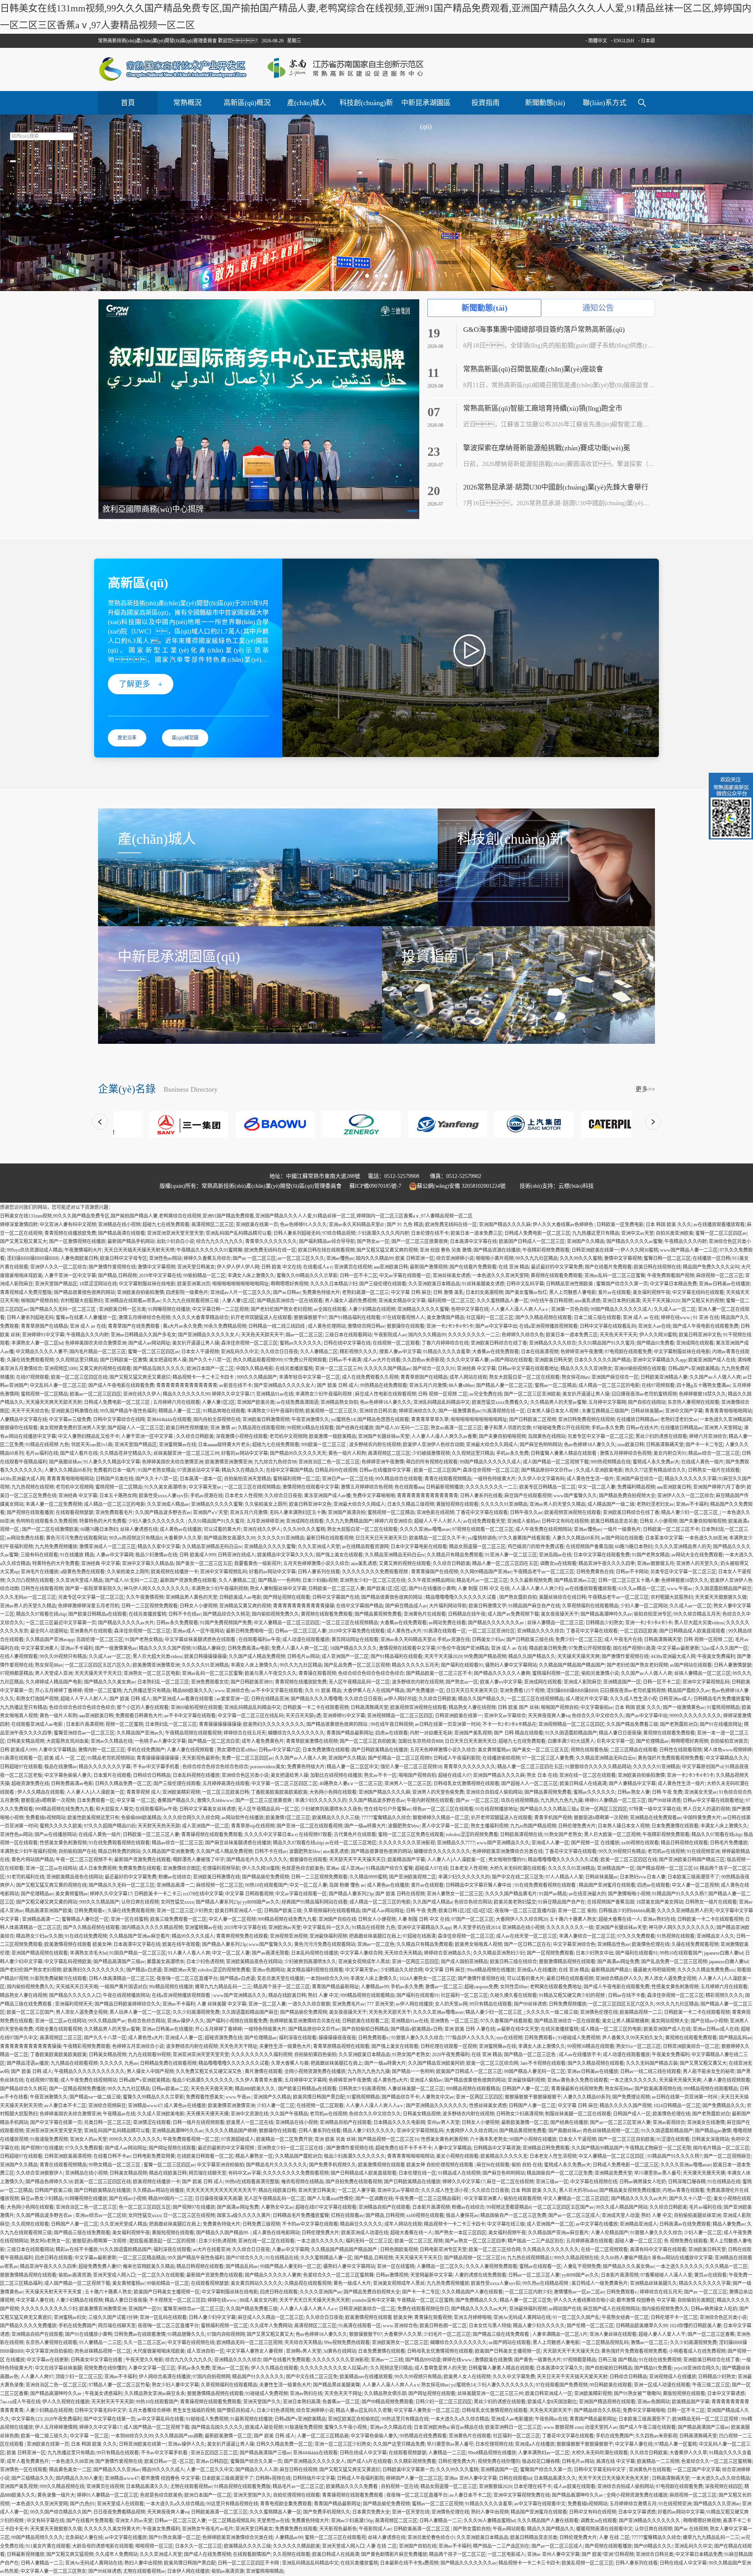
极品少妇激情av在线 (156, 1555)
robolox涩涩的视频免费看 (472, 1835)
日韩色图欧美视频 (399, 2250)
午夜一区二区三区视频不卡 (84, 1860)
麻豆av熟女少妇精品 (42, 2199)
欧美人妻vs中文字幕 (501, 1682)
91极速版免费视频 (49, 2139)
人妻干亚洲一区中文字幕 (70, 1276)
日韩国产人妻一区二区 (526, 2089)
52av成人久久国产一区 (725, 1648)
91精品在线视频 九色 (47, 1445)
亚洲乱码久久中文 (240, 1352)
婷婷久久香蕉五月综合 (207, 1258)
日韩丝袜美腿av (647, 1411)
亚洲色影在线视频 (435, 1513)
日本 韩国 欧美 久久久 (668, 1225)
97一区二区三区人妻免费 (548, 1758)
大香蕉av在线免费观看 (496, 1352)
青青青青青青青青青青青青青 (187, 1385)
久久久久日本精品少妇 (334, 1284)
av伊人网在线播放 (414, 2004)
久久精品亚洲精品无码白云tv (212, 1547)
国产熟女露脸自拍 (518, 1597)
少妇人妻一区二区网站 (644, 1606)
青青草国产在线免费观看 (134, 1326)
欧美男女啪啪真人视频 (478, 1944)
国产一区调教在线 (374, 2199)
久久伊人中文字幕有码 (541, 1479)
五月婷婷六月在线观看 (176, 1402)
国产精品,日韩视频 (117, 1276)
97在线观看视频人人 (404, 1318)
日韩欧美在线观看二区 (366, 2021)
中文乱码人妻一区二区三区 (58, 1385)
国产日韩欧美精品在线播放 (380, 1750)
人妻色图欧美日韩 (79, 1258)
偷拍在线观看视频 (522, 2199)
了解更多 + (141, 684)
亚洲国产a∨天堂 (210, 1513)
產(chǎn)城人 (307, 103)
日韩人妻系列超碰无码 (297, 1233)
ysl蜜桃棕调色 (482, 1538)
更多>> (645, 1089)
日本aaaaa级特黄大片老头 (224, 1445)
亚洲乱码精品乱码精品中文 (442, 1402)
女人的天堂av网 (451, 2004)
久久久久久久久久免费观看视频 (376, 1572)
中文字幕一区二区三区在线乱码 (251, 1716)
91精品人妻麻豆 (209, 1648)
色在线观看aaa (409, 1487)
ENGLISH (623, 41)
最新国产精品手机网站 (131, 1242)
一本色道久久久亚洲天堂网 (500, 1276)
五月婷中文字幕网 (607, 1402)
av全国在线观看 (330, 1309)
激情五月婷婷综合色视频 (144, 1318)
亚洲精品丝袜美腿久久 (653, 2283)
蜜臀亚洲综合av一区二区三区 (84, 1733)
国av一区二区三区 (304, 1335)
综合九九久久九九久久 (220, 1242)
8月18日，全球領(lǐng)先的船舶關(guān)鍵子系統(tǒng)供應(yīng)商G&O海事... (559, 345)
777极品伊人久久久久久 (470, 2038)
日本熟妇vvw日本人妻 (643, 1877)
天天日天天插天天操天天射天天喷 (139, 1250)
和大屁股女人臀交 (115, 1809)
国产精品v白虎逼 (144, 1970)
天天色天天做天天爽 (212, 2089)
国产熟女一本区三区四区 (460, 2233)
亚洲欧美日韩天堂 (553, 1360)
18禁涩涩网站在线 (98, 1284)
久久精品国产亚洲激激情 (168, 1851)
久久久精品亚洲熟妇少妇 (499, 1953)
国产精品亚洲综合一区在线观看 (290, 1301)
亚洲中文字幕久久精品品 (148, 1564)
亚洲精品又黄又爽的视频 (245, 1606)
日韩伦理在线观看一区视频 (449, 2046)
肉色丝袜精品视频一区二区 (611, 2131)
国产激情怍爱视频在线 (112, 1267)
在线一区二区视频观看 (604, 2250)
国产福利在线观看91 (462, 1665)
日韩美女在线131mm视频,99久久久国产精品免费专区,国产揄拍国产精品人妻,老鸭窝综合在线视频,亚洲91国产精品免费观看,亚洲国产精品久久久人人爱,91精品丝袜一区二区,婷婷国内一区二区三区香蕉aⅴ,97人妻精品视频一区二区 (236, 1216)
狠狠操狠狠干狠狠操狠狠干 (533, 2097)
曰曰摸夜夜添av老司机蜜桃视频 (644, 1394)
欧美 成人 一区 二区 (65, 1758)
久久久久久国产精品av (387, 1369)
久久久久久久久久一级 (570, 1928)
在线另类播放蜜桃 (294, 1369)
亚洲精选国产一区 (622, 1682)
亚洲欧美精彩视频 (181, 1792)
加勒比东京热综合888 (420, 1741)
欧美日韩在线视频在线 (657, 1267)
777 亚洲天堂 (380, 2004)
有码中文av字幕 (245, 2173)
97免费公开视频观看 (306, 1360)
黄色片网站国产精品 (33, 1860)
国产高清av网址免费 (618, 1962)
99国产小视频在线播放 (533, 2139)
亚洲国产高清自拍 (347, 1513)
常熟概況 (187, 103)
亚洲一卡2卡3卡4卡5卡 (450, 1326)
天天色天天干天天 (618, 1335)
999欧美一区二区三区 (324, 1445)
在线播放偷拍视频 (501, 1758)
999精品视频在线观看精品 (367, 1995)
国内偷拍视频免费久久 (275, 1614)
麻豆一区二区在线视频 (510, 2182)
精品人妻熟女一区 (254, 2156)
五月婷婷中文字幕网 (306, 2080)
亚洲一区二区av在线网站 (51, 1868)
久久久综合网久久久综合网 (191, 1818)
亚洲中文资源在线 (249, 2114)
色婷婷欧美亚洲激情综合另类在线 (507, 1851)
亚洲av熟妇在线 (659, 1919)
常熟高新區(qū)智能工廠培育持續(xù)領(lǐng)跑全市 (543, 408)
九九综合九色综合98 (275, 1462)
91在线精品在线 (724, 2182)
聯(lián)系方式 (605, 103)
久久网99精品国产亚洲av (486, 1572)
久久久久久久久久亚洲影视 (407, 1843)
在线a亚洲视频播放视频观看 (548, 1326)
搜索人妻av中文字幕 (400, 1352)
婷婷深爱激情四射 (19, 1225)
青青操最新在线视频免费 (577, 2089)
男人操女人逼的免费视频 (351, 1301)
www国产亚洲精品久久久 (503, 1843)
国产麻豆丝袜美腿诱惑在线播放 (238, 1843)
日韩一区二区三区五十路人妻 (629, 1580)
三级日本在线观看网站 (348, 1335)
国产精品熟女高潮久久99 (229, 1538)
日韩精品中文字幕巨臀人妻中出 (479, 1885)
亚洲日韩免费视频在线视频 (586, 1420)
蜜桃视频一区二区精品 (44, 1394)
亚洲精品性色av (614, 1944)
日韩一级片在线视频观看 (198, 2123)
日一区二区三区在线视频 (189, 2216)
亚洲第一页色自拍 (570, 1309)
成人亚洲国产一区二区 (345, 1657)
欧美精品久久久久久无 (504, 2156)
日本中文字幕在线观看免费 (602, 1555)
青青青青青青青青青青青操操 (304, 1606)
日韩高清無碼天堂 (665, 1445)
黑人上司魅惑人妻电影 (573, 1293)
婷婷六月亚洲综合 (708, 1436)
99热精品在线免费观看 (384, 1385)
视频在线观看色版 (589, 1750)
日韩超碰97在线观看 (21, 1767)
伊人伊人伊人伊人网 (238, 1267)
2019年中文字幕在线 (160, 1276)
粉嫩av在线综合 (175, 1877)
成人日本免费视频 (98, 1868)
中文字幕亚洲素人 (40, 1648)
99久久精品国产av (107, 2021)
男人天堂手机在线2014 (477, 1928)
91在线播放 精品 (77, 1555)
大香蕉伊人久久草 (183, 1538)
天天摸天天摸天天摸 (207, 2114)
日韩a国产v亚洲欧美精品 (694, 1369)
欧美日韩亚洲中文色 (700, 1335)
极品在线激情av (61, 1767)
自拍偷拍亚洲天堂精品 (247, 1479)
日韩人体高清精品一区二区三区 (122, 1979)
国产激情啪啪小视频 (629, 1894)
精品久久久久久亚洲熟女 (586, 1369)
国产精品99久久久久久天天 (298, 1453)
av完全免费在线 (486, 1394)
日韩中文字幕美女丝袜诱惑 (207, 1809)
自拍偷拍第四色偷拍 (315, 2055)
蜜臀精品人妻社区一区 (85, 1919)
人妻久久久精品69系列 (68, 1470)
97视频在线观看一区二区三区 (483, 1529)
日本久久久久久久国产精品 (602, 1360)
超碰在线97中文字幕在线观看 (326, 2207)
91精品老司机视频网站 (111, 1758)
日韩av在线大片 (642, 1428)
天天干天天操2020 (661, 1301)
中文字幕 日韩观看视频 (249, 1894)
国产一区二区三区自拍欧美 (368, 1741)
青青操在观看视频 (317, 1673)
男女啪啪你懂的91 (507, 1860)
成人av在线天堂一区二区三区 (527, 1936)
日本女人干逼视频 (200, 1352)
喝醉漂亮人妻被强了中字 (198, 1860)
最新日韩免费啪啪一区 (249, 1631)
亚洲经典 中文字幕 (476, 1369)
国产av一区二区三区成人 (574, 2216)
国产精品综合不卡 (400, 2097)
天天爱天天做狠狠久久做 (721, 1597)
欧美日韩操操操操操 (206, 1657)
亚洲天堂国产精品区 (56, 1284)
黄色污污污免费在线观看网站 (76, 1538)
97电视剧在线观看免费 (628, 1352)
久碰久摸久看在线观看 (513, 1995)
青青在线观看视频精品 (448, 1479)
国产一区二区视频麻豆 (727, 2156)
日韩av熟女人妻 (634, 1792)
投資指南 (486, 103)
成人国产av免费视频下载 (513, 1614)
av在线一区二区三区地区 (351, 1843)
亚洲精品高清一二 (175, 1885)
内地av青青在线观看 (683, 2190)
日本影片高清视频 (85, 1724)
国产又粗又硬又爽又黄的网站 (47, 1902)
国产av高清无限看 (270, 1953)
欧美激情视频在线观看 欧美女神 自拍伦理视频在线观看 (416, 2165)
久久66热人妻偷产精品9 (625, 2258)
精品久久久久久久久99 (186, 1394)
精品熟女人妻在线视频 (472, 1708)
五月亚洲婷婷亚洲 (265, 1521)
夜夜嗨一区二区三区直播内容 (525, 1911)
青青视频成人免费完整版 (26, 1293)
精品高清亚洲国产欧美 (49, 1911)
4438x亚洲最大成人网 (22, 1479)
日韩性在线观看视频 (42, 1589)
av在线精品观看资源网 (365, 1547)
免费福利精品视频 (636, 1487)
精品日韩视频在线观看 (684, 1843)
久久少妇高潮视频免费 (196, 2012)
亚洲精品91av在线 (275, 1394)
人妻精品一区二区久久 (440, 2267)
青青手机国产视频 (553, 1818)
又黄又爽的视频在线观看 (105, 1369)
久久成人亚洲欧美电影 (599, 1470)
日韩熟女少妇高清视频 (362, 2089)
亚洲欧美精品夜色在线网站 (75, 1877)
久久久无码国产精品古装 (652, 2063)
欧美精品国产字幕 (406, 1860)
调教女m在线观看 (558, 1564)
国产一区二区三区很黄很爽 (420, 1242)
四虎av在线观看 (392, 1733)
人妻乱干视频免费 (582, 2267)
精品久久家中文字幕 (159, 1547)
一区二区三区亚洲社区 (491, 1631)
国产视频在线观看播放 (30, 1513)
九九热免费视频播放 (56, 1547)
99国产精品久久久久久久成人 (621, 1309)
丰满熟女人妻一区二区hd (37, 1343)
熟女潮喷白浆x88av (237, 1750)
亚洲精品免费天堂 (613, 2173)
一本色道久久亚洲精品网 (726, 1420)
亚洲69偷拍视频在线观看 (640, 1369)
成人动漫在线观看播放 (306, 1640)
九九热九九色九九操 (562, 1800)
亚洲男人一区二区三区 (408, 1784)
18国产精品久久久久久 (353, 1648)
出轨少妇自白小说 (175, 1242)
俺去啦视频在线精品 (302, 2182)
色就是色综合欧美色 (303, 1868)
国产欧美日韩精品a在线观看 (97, 1614)
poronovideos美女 (268, 1767)
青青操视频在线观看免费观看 (212, 1835)
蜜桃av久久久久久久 (301, 1343)
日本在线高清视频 (540, 1352)
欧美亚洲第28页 (194, 1284)
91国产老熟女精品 (156, 1470)
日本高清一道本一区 (201, 1479)
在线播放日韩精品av (638, 1420)
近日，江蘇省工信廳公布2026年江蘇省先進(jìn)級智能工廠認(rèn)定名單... (559, 424)
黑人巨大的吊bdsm (578, 2190)
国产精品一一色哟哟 (279, 1580)
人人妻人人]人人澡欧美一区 (95, 1792)
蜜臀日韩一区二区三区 (667, 1258)
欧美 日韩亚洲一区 (415, 1258)
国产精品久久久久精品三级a (549, 1809)
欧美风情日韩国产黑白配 (319, 2097)
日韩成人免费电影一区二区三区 (537, 1233)
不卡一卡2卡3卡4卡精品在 (509, 1724)
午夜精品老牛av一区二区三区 (544, 1572)
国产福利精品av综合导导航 (327, 1242)
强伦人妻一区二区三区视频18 (411, 1767)
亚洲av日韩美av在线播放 (724, 1284)
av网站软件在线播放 (243, 1818)
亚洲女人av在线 (654, 1326)
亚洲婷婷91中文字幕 (43, 1335)
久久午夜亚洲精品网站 (431, 1580)
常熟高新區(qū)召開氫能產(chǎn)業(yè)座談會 (533, 369)
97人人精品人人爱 (564, 1877)
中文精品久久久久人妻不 (42, 1352)
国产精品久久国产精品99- (223, 2233)
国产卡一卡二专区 (704, 1445)
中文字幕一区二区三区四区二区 (284, 1784)
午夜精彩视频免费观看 (546, 1250)
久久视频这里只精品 (77, 1360)
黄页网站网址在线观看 (355, 1640)
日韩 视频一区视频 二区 (443, 1394)
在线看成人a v (318, 1267)
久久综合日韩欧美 (195, 1436)
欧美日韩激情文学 (487, 1606)
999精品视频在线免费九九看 (64, 1809)
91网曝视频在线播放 (169, 1309)
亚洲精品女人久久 (715, 1936)
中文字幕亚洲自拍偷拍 (220, 2165)
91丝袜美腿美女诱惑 (483, 1284)
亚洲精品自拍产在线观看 (346, 2123)
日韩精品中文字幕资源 (497, 2148)
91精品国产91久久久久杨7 (679, 1894)
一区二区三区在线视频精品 (252, 1487)
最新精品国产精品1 (611, 1970)
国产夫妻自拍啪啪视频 (502, 1436)
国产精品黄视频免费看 (378, 1614)
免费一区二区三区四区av (247, 1758)
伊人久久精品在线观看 (41, 1792)
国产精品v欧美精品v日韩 (417, 2029)
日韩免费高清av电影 (248, 1648)
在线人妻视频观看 (19, 1657)
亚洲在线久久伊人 (142, 1394)
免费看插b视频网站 (45, 1818)
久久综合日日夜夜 (279, 1352)
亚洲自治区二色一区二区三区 (329, 1462)
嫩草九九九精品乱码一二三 (223, 1987)
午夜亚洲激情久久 (310, 1420)
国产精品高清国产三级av (119, 1962)
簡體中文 (596, 41)
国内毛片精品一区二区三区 (98, 1352)
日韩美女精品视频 (25, 1741)
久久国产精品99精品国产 (597, 2148)
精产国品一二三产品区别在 (536, 2241)
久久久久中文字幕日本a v (271, 1835)
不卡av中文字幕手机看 (156, 1767)
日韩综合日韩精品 (152, 1775)
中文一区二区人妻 (597, 1487)
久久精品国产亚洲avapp (50, 1640)
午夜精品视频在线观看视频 (193, 1733)
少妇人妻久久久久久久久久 (157, 1521)
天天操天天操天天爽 (578, 1657)
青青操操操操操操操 (220, 1724)
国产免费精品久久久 (724, 2106)
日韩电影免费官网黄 (154, 2156)
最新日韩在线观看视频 (330, 1538)
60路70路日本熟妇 (99, 1529)
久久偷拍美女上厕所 (266, 1504)
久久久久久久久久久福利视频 (262, 2055)
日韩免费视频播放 (567, 2004)
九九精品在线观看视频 (74, 2063)
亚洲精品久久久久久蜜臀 (423, 1309)
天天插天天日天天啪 (77, 1987)
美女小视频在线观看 (457, 2156)
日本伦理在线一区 (417, 2173)
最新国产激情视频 (429, 1267)
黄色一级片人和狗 (347, 1453)
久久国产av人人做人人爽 (715, 1377)
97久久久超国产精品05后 (110, 1826)
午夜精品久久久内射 (686, 1242)
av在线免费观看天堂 (484, 1521)
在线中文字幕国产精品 (289, 1470)
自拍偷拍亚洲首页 (729, 1741)
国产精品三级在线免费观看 (82, 2233)
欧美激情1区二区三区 (288, 1818)
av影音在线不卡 (236, 1385)
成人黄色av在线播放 (181, 1529)
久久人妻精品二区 (319, 1352)
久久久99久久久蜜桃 (581, 1258)
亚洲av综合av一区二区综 (101, 2216)
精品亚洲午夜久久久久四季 (607, 1564)
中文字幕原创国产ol (703, 1767)
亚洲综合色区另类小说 (245, 1775)
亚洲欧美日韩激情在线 (75, 1411)
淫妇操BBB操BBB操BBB (33, 1258)
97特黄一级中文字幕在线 (655, 1809)
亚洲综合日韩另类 (378, 1411)
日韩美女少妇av (488, 1640)
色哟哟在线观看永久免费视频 (47, 1521)
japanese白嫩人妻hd (724, 1953)
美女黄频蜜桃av (494, 1750)
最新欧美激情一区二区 (525, 2123)
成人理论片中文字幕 (587, 1699)
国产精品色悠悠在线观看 (383, 1420)
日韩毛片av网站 (303, 1657)
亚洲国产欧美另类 (256, 1402)
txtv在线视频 (509, 2038)
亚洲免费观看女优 (210, 1682)
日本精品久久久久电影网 (399, 2123)
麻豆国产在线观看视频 (528, 1496)
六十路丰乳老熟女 (489, 2139)
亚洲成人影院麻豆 (582, 1682)
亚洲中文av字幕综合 (505, 1716)
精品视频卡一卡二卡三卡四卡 (204, 1377)
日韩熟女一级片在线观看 (714, 1470)
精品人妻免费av (729, 2224)
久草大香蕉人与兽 (290, 2063)
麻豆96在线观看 (493, 2165)
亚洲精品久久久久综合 (553, 1343)
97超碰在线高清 (419, 1936)
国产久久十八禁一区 (210, 1360)
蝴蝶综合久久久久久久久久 (296, 1733)
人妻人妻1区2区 (238, 1301)
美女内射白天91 (670, 1453)
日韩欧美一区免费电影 (620, 1225)
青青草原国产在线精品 (44, 1326)
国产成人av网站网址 (149, 1343)
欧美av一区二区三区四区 (95, 1394)
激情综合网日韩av (366, 1326)
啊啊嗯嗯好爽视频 (289, 1284)
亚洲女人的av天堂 (88, 2139)
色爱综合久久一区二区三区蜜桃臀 (338, 2275)
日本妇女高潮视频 (484, 1293)
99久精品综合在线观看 (399, 1479)
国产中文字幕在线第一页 (56, 2123)
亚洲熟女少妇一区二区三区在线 (373, 1580)
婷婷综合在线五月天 (245, 1733)
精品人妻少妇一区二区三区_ (691, 1513)
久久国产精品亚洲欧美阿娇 (436, 2063)
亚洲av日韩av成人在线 (716, 2029)
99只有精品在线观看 (491, 2004)
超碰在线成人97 (455, 1775)
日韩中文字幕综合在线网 (119, 1420)
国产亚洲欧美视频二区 (413, 1877)
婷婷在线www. (676, 1318)
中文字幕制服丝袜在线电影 (147, 1284)
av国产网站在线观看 (512, 1360)
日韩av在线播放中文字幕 (386, 1470)
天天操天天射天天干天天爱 (54, 2292)
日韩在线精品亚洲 (270, 1699)
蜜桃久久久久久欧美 (61, 1826)
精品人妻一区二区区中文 (353, 1767)
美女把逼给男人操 (168, 1360)
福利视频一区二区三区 (451, 1301)
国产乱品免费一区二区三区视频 (357, 1665)
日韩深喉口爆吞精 (687, 2182)
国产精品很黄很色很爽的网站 (84, 1293)
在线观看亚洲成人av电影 (38, 1724)
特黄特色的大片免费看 (103, 1521)
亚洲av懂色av (340, 1258)
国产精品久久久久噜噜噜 (316, 1699)
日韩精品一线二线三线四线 (277, 1326)
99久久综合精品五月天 (697, 1614)
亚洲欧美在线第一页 (257, 1225)
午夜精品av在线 (119, 2114)
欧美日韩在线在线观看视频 (326, 1250)
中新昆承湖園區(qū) (426, 115)
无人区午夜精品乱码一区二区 (359, 1682)
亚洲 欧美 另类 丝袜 (335, 2139)
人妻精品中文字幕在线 (24, 1420)
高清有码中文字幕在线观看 (658, 2250)
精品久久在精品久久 (243, 1470)
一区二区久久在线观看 (161, 2275)
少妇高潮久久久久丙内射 (383, 1233)
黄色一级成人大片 (352, 2283)
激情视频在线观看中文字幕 (311, 1487)
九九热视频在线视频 (33, 1487)
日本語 (647, 41)
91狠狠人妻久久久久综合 (417, 2038)
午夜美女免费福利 (716, 1657)
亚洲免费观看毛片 (114, 1513)
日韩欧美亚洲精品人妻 (664, 1377)
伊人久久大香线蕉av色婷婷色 (564, 1225)
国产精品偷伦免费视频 (266, 1877)
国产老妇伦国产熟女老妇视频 (281, 1309)
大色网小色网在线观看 (333, 1792)
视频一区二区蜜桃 (103, 1691)
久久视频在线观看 (30, 2224)
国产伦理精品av (652, 1741)
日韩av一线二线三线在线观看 (650, 2072)
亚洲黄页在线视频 (353, 1267)
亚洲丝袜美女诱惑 (451, 1276)
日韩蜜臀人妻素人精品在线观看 (564, 1453)
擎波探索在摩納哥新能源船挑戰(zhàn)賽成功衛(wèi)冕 (547, 448)
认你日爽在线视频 (140, 1902)
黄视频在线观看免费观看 (557, 1276)
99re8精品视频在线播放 (491, 1970)
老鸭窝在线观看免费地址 (556, 1987)
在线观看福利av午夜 (259, 1640)
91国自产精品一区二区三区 (138, 1953)
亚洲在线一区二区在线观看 (587, 1775)
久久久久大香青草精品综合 (200, 1318)
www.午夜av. (680, 1589)
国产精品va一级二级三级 (95, 2097)
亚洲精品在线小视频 (119, 1225)
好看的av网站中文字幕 (245, 1453)
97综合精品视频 (339, 1233)
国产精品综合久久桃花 (226, 1614)
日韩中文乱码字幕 (525, 1284)
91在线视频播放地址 (497, 1809)
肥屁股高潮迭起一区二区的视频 (163, 2241)
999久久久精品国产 (257, 1377)
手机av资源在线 (206, 1496)
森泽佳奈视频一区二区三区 (249, 1343)
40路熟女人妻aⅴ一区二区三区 (351, 1784)
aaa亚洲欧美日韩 (391, 1267)
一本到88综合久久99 (327, 1979)
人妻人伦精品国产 (609, 2233)
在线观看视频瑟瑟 (75, 1513)
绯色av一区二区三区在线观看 (443, 1809)
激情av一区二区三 (444, 1987)
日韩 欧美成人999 (197, 1555)
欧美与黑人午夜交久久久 (271, 1673)
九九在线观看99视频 (149, 2055)
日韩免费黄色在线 (595, 1572)
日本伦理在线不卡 (430, 1233)
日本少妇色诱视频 (205, 1962)
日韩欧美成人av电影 (240, 1597)
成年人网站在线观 (468, 1377)
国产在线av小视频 (709, 2021)
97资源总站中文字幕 (198, 1470)
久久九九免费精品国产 (349, 1521)
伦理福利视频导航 (221, 1868)
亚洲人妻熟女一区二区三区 (455, 1894)
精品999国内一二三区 (171, 2199)
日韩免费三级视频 (261, 2224)
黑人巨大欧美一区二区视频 (612, 1835)
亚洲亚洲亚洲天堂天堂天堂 (175, 1233)
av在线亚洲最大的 (587, 1894)
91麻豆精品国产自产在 (562, 1902)
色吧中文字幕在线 (470, 1309)
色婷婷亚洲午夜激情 (582, 1352)
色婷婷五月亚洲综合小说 (138, 2046)
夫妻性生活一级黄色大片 (285, 2046)
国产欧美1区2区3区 (387, 1589)
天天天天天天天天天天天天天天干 (221, 2190)
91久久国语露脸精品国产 (571, 1733)
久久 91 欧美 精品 (323, 1691)
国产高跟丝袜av (65, 1462)
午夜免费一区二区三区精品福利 (428, 2199)
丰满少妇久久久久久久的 (321, 1800)
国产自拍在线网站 (647, 1402)
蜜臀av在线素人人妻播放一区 (86, 1318)
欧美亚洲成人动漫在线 (365, 2233)
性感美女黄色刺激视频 (63, 1843)
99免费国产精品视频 (485, 1657)
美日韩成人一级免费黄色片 (600, 2283)
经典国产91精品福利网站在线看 (315, 1902)
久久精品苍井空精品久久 (125, 1453)
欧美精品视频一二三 (641, 2012)
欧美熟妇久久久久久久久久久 (274, 1724)
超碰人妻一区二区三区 (638, 2241)
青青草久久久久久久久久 (271, 1242)
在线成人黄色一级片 (702, 1462)
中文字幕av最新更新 (678, 1648)
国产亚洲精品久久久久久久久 (437, 2106)
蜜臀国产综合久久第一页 (622, 1284)
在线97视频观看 (33, 1377)
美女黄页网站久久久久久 (256, 2283)
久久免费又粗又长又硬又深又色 (209, 2072)
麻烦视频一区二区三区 (720, 1276)
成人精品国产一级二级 (611, 1504)
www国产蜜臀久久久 (575, 1496)
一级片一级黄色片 (622, 1529)
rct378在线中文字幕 (203, 1894)
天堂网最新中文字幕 (431, 2275)
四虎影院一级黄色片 (187, 1293)
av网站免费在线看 (25, 1538)
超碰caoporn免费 (481, 1987)
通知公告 (598, 308)
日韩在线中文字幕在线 (347, 1343)
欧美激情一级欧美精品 (333, 1436)
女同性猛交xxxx (177, 1902)
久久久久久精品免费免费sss (706, 1970)
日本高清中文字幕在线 (473, 1242)
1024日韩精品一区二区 (677, 2106)
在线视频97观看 (315, 1835)
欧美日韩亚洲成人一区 (238, 1911)
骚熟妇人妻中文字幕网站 (511, 1665)
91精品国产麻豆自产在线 (534, 1606)
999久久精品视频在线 (576, 2258)
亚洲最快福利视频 (328, 1936)
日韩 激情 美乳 (448, 1293)
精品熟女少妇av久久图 (39, 1936)
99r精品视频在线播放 (171, 1987)
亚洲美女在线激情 (706, 2123)
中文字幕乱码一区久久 (326, 1928)
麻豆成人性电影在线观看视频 (386, 1394)
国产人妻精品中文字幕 (632, 1784)
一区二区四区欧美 (638, 1631)
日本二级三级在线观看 (597, 1318)
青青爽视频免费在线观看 (242, 1936)
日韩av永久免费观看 (177, 1623)
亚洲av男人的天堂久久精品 (557, 1504)
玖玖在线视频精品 (520, 1800)
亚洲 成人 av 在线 (641, 1318)
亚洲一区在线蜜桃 (129, 1919)
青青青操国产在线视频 (435, 1572)
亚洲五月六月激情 (428, 1385)
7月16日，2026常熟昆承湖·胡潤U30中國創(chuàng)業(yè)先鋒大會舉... (559, 503)
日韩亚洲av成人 (675, 1699)
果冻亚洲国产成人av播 (327, 1496)
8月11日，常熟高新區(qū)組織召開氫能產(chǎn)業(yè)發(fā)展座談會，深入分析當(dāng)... (559, 385)
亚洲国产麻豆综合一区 (615, 1377)
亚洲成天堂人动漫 (620, 2216)
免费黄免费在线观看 (140, 1868)
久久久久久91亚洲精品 (504, 1504)
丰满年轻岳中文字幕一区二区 (309, 1377)
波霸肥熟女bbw (404, 1826)
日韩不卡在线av (185, 1614)
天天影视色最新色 (201, 1758)
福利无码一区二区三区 (369, 2241)
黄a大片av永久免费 (182, 1326)
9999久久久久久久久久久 (695, 1716)
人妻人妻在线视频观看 (191, 1750)
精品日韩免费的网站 (119, 1851)
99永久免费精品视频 (225, 1326)
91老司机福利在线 (25, 1877)
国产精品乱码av (735, 2038)
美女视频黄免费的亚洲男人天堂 (73, 1428)
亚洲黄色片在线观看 (425, 1614)
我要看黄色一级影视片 (258, 1564)
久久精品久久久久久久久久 (551, 2250)
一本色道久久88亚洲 (706, 1538)
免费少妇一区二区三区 (579, 1640)
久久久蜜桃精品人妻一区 (502, 1301)
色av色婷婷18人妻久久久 (386, 1402)
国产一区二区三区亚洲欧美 (532, 1394)
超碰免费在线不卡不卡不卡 (404, 2148)
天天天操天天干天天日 (98, 1673)
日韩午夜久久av (526, 1513)
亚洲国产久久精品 (586, 1242)
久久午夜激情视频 (145, 1597)
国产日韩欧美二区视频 (533, 1420)
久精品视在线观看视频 (261, 1428)
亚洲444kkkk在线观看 (169, 1420)
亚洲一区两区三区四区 (604, 1809)
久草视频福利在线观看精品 (590, 1606)
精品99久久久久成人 (193, 1936)
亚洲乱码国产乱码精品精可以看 (238, 1233)
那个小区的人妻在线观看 (143, 1708)
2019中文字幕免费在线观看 (356, 1631)
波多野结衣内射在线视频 (375, 1445)
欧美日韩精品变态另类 (614, 1521)
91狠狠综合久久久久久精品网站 (598, 1767)
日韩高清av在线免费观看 (685, 2224)
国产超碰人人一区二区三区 (136, 1428)
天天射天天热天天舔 (159, 1826)
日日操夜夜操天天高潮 (218, 2199)
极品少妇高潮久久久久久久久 (203, 2080)
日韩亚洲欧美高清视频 (68, 2156)
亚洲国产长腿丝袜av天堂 (384, 1436)
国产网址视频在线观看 (287, 1597)
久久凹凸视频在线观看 (30, 1580)
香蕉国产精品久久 (176, 1800)
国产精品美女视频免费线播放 (630, 2190)
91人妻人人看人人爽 (189, 1953)
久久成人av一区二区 (675, 1309)
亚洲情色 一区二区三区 (454, 2021)
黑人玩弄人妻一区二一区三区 (140, 2012)
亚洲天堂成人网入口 (114, 2275)
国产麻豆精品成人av (406, 1606)
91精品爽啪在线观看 (224, 1411)
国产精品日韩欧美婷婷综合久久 (127, 2004)
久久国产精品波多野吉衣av (163, 1513)
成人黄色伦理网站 (327, 1326)
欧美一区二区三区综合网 (492, 2063)
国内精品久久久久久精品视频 (152, 1928)
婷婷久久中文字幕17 (233, 1394)
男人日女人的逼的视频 (706, 1809)
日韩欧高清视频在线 (521, 1835)
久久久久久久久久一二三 (474, 1335)
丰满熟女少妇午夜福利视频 (324, 1394)
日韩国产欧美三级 (283, 1911)
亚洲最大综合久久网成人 (492, 1445)
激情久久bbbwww (215, 1800)
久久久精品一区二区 (726, 2267)
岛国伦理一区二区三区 (100, 1640)
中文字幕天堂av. (205, 1487)
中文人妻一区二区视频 (695, 1885)
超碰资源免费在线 (30, 1784)
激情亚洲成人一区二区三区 (107, 1547)
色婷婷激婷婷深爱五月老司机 (89, 1606)
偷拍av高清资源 (75, 2275)
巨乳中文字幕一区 (615, 1741)
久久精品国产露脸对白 (298, 2156)
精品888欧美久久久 (193, 1691)
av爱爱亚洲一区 (233, 1699)
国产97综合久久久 (245, 2258)
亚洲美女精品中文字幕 (402, 1301)
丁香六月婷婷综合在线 (445, 1343)
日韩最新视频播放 (445, 1487)
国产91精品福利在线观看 (355, 1318)
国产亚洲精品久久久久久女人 (209, 1335)
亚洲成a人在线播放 (537, 1970)
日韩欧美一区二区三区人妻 (336, 1589)
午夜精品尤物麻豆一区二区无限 (658, 2148)
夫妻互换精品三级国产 (605, 1411)
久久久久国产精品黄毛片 (511, 1894)
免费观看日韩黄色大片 (139, 1716)
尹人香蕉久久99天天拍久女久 (633, 2038)
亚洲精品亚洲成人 (638, 2224)
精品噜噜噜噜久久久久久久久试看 (461, 1597)
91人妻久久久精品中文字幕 (112, 1462)
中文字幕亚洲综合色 (574, 1944)
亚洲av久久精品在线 (112, 1741)
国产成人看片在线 (79, 1453)
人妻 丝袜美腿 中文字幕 (222, 2004)
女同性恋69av (514, 1987)
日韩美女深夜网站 (710, 2139)
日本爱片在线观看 (112, 1775)
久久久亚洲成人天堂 (319, 1547)
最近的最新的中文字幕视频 (226, 2148)
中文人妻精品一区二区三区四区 (287, 1623)
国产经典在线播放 (355, 1428)
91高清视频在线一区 (504, 1411)
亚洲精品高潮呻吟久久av (177, 2131)
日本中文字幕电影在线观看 (419, 1547)
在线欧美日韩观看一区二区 (205, 2156)
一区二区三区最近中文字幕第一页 (61, 1623)
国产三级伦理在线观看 (383, 1284)
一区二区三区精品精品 (142, 2258)
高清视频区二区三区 (213, 1225)
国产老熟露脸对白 (679, 1724)
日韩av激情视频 (392, 2275)
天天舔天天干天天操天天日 (357, 1860)
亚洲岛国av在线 (555, 1555)
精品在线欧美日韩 (287, 1995)
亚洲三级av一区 (552, 2182)
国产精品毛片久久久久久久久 (257, 1860)
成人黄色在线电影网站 (276, 2233)
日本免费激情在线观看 (326, 1750)
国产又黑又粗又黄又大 (24, 1242)
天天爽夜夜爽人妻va (549, 1716)
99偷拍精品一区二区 (204, 1276)
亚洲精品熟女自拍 (339, 1402)
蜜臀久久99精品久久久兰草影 (307, 1276)
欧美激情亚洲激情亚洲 (229, 1462)
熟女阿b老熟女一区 (50, 2241)
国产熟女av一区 (373, 1242)
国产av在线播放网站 (55, 1835)
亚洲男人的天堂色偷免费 (438, 1792)
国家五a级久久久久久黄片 (244, 2216)
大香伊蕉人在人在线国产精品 (374, 1691)
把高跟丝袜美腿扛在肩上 (375, 1936)
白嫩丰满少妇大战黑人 (571, 1741)
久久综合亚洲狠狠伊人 (40, 2173)
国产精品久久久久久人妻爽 (502, 1673)
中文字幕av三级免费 (70, 1420)
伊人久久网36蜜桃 (639, 1250)
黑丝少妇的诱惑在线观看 (661, 1436)
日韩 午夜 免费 (667, 1792)
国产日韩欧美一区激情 (124, 1360)
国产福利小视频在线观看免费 (237, 2021)
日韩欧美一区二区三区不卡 (671, 1529)
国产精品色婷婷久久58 (49, 2182)
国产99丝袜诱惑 (664, 1800)
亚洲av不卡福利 (692, 1504)
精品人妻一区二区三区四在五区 (505, 1564)
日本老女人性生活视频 (553, 2156)
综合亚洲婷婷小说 (455, 1258)
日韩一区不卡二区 (358, 1276)
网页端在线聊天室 (207, 2173)
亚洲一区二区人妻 (267, 2004)
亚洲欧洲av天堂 (285, 1928)
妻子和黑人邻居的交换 (507, 1428)
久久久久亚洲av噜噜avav (425, 1529)
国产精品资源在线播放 (497, 1250)
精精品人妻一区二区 (180, 1411)
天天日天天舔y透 (303, 1716)
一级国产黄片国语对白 (124, 1987)
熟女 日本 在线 (542, 1775)
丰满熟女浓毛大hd (89, 1953)
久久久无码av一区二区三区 (28, 1597)
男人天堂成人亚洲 (54, 1673)
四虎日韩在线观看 (54, 2258)
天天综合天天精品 (403, 1953)
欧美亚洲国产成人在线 (712, 1360)
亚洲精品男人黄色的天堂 (191, 1597)
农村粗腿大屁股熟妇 (82, 1301)
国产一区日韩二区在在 (527, 1944)
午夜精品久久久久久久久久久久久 (89, 2072)
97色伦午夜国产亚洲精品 (463, 1648)
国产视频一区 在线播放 (595, 1843)
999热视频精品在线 (611, 1462)
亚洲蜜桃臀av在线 (177, 1445)
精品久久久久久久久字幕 (691, 1479)
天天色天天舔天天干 (262, 1335)
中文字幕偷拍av (597, 1708)
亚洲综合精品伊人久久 (619, 1979)
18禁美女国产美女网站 (660, 1902)
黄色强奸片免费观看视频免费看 (671, 1758)
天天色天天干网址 (238, 2046)
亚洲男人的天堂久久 (697, 1564)
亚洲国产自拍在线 (337, 1919)
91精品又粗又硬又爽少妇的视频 (572, 1995)
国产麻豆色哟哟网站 (541, 1445)
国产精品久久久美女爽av (110, 1682)
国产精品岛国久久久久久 (159, 1369)
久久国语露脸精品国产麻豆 (723, 1589)
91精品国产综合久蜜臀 (389, 1868)
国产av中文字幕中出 (496, 1326)
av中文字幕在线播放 (597, 2224)
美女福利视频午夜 (651, 1293)
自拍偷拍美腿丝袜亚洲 (697, 2216)
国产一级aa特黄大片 (365, 1826)
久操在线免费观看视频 (30, 1360)
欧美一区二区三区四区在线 (79, 1377)
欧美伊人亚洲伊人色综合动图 (433, 1445)
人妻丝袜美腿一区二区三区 (416, 2089)
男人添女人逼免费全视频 (670, 1979)
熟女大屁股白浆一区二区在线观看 (524, 1377)
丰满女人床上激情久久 (251, 1276)
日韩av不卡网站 (632, 1572)
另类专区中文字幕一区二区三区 (600, 1436)
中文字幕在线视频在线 (594, 2182)
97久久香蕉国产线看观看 (524, 1538)
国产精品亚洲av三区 (575, 1580)
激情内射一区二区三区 (102, 1750)
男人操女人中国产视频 (150, 2072)
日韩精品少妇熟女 (604, 1623)
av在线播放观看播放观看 (719, 1225)
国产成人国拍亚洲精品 (464, 1962)
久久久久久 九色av (119, 2063)
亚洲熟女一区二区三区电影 (152, 1673)
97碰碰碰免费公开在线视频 (561, 1428)
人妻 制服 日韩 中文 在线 (484, 1589)
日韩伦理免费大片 (577, 1826)
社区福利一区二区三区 (490, 1318)
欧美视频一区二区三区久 (331, 1411)
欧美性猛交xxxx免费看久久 (500, 1402)
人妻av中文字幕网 (115, 1555)
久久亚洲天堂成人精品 (79, 1580)
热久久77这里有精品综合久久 (655, 1470)
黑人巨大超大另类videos (699, 1623)
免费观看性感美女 (205, 2097)
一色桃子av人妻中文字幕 (160, 1741)
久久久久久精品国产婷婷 (231, 2131)
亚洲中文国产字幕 (684, 1411)
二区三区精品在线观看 (634, 1750)
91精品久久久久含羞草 (447, 1352)
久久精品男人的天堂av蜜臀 (558, 1402)
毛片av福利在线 (42, 1453)
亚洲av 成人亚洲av (345, 1868)
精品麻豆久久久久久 (361, 2224)
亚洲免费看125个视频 (522, 1691)
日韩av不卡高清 (345, 1360)
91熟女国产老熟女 (563, 1835)
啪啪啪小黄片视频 (495, 1258)
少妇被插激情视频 (431, 1453)
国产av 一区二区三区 (254, 1258)
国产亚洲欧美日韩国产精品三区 (692, 1860)
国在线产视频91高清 (634, 1648)
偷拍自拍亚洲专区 (653, 1614)
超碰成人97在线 (431, 1868)
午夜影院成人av (390, 1335)
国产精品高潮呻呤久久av (606, 1614)
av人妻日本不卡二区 (65, 2106)
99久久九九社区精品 (537, 1258)
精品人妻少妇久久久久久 (369, 2131)
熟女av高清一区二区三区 (456, 1428)
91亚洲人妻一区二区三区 (511, 1555)
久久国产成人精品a (432, 1902)
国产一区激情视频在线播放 (77, 1242)
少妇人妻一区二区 (276, 2106)
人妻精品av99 (375, 1987)
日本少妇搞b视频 (320, 1580)
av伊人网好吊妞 (400, 1699)
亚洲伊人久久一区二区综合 (58, 1267)
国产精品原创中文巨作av (547, 1470)
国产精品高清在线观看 (122, 1233)
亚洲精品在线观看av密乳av (133, 1301)
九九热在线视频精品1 (529, 2258)
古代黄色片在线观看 (355, 1835)
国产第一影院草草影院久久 (93, 1589)
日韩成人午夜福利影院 (457, 1758)
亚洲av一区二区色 (376, 1944)
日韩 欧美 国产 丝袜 (518, 1708)
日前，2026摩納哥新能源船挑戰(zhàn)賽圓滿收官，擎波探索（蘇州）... (559, 464)
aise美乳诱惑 (587, 1301)
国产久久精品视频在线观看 (544, 1318)
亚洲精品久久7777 (456, 1843)
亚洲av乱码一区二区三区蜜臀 (615, 1276)
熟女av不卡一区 (380, 1775)
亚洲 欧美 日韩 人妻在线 (470, 2029)
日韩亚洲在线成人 (236, 1555)
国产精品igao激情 (713, 2131)
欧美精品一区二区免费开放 (284, 2139)
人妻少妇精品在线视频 (372, 1309)
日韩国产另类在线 (115, 1479)
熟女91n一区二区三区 (638, 2046)
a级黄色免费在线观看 (83, 1572)
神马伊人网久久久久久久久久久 (156, 1589)
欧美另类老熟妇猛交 (515, 1902)
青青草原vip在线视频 (253, 1826)
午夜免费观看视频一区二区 (191, 2139)
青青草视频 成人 (143, 1792)
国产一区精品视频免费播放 (77, 2089)
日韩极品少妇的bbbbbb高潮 (627, 1911)
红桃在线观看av (347, 2216)
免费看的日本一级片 (115, 1470)
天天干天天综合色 (30, 1411)
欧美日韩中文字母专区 (124, 1258)
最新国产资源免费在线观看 (188, 1580)
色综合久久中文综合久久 (598, 1716)
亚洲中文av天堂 (638, 1233)
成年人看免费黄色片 (263, 1741)
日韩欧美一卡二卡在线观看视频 (316, 1708)
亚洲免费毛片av (348, 2004)
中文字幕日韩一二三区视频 (220, 1309)
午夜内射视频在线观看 (430, 1800)
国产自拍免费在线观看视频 (354, 2182)
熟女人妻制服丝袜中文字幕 (278, 1589)
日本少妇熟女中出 (595, 1953)
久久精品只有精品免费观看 (455, 1555)
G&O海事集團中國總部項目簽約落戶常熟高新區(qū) (544, 330)
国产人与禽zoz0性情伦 (330, 2199)
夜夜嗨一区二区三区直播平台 (187, 1979)
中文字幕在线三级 (506, 2224)
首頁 (128, 103)
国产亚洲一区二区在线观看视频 (309, 1826)
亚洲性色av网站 (165, 1258)
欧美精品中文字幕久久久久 (286, 1555)
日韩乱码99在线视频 (336, 1470)
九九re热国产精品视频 (533, 1826)
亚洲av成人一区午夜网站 (198, 1631)
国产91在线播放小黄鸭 (432, 1589)
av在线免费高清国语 (297, 1402)
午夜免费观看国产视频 (671, 1276)
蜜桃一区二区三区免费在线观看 (411, 1835)
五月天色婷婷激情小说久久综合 (316, 1564)
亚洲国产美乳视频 (473, 1733)
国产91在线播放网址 (721, 1724)
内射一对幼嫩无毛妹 (431, 1733)
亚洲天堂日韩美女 (196, 1267)
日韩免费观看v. (90, 1911)
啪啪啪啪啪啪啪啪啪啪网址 (240, 1284)
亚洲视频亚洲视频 (289, 1936)
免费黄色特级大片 (321, 1293)
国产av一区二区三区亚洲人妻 (620, 2123)
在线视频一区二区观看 (396, 1343)
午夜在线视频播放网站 (126, 1995)
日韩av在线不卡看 (627, 1995)
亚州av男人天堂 (443, 2123)
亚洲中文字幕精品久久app (659, 1360)
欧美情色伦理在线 (651, 1944)
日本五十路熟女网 (118, 1496)
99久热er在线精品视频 (546, 2283)
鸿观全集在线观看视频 (58, 2029)
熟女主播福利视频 (489, 1826)
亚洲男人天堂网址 (723, 1428)
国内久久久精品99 (375, 1258)
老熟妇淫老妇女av (679, 1420)
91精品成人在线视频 (459, 2173)
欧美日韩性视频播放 (187, 1428)
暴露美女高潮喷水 (166, 1962)
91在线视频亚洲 (703, 1851)
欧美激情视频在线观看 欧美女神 (78, 1944)
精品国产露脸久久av (688, 1691)
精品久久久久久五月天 (415, 1665)
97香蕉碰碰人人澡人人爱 (666, 2275)
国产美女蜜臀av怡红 (526, 1293)
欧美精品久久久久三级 (336, 1818)
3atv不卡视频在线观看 (543, 2063)
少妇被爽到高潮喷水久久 (310, 1962)
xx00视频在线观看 (640, 1843)
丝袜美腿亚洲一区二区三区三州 (186, 1453)
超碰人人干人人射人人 (438, 1521)
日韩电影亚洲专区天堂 (443, 2250)
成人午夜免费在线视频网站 (544, 1529)
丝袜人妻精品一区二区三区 (555, 1623)
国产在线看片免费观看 (473, 1267)
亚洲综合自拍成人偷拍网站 (494, 1792)
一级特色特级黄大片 (495, 1479)
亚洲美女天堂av (701, 1792)
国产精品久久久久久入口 (75, 1995)
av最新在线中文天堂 (518, 2029)
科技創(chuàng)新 (366, 103)
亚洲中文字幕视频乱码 (224, 1572)
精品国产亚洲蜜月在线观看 (607, 1885)
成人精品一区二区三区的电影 (609, 1385)
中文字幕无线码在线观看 (698, 1293)
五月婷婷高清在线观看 (226, 1784)
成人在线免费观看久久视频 (370, 1377)
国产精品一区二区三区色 (530, 2055)
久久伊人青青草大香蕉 (259, 2080)
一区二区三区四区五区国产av (563, 2207)
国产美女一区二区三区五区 (204, 1564)
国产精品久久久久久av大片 (126, 1623)
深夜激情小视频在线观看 (242, 1436)
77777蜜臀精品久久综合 (386, 1818)
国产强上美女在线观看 (339, 1555)
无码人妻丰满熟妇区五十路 (298, 1513)
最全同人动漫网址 (49, 1631)
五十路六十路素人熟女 (573, 1919)
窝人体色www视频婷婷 (728, 1750)
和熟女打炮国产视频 (37, 1699)
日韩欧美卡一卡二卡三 (158, 1894)
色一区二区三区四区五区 (145, 2207)
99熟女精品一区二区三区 (115, 2165)
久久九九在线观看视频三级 (191, 1301)
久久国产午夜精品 (289, 2114)
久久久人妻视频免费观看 (491, 2267)
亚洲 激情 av (223, 1428)
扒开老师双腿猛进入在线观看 (261, 1318)
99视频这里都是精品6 (509, 2207)
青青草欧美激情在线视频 (312, 1741)
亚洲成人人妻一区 (550, 1843)
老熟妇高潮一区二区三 (366, 1293)
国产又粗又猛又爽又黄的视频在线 (51, 1885)
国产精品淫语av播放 (28, 2063)
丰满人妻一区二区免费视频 (54, 1504)
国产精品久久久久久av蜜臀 (634, 1242)
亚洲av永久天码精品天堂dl (357, 1225)
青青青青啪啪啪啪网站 (728, 1411)
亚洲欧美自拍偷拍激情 (140, 1293)
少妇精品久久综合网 (402, 1970)
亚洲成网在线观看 (695, 1343)
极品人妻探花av (462, 2216)
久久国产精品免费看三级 (632, 1724)
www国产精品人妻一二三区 (689, 1250)
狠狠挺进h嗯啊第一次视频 (48, 1800)
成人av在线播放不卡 (580, 2055)
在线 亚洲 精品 (514, 1267)
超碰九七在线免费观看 (166, 1225)
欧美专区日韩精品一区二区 (547, 1487)
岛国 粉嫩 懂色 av (347, 1885)
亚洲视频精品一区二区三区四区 (400, 1716)
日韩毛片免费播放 (729, 1843)
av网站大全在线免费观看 (697, 1555)
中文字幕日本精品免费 (673, 1284)
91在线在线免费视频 (86, 1936)
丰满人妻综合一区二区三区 (587, 1936)
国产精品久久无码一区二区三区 (63, 1309)
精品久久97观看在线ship (41, 1614)
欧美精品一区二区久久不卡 (437, 1538)
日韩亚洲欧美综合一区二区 (691, 2046)
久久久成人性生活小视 (633, 1699)
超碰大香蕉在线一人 (620, 1919)
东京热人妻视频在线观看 (693, 1402)
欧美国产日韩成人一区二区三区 (532, 1242)
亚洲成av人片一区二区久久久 (241, 1293)
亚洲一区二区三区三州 (338, 1369)
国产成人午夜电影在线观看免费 (706, 1326)
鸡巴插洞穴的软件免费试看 (536, 1547)
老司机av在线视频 (666, 1851)
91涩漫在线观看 (673, 2139)
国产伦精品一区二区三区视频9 (400, 1758)
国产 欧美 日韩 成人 (337, 1385)
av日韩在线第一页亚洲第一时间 (448, 1724)
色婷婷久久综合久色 (523, 1335)
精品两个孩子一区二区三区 (282, 1987)
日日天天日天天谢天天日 (381, 1538)
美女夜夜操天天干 (560, 1614)
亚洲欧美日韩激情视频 (266, 1420)
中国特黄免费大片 (702, 1818)
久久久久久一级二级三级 (552, 2012)
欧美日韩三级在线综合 (513, 1962)
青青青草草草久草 (430, 1420)
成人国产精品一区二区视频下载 (556, 1462)
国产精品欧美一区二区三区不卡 (439, 1673)
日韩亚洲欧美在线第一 (595, 1250)
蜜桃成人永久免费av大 (656, 1462)
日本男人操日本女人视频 (553, 1411)
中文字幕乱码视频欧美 (68, 1962)
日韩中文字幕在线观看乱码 (608, 1326)
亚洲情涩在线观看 (152, 2123)
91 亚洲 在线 (706, 1318)
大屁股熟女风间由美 (67, 1741)
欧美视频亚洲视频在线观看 (573, 1513)
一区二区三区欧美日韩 (226, 1792)
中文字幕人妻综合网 (361, 1953)
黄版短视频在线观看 (457, 1504)
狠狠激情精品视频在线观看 (567, 1962)
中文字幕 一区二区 (136, 1800)
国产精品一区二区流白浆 (214, 1741)
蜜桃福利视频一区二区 (296, 1479)
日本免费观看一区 (96, 1800)
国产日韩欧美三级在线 (530, 1640)
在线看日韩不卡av (112, 2156)
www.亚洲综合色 (232, 1691)
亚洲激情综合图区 (182, 1868)
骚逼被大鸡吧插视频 (654, 1970)
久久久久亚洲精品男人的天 (683, 1547)
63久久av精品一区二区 (642, 1589)
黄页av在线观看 (710, 2275)
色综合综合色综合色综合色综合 (371, 1673)
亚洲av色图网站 (268, 1970)
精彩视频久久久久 (358, 1352)
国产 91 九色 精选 (405, 1225)
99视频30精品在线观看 (310, 1428)
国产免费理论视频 (631, 2097)
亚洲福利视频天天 (74, 2004)
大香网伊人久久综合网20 (522, 1919)
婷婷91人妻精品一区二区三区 (615, 1800)
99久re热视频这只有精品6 (136, 1538)
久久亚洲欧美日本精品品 (434, 1284)
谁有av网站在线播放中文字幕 (682, 2258)
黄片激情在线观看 (264, 2072)
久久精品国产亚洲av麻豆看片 (139, 1936)
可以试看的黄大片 (222, 1529)
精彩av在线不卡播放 (77, 2250)
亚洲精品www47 (145, 2106)
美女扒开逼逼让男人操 (196, 1343)
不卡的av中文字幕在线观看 (310, 2224)
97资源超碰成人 (238, 2139)
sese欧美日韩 (631, 1445)
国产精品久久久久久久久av (497, 1623)
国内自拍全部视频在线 (217, 1420)
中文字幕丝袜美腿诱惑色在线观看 (201, 1640)
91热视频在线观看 (676, 1936)
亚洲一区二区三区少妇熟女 (185, 1911)
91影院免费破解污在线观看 (58, 1979)
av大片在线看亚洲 (212, 2250)
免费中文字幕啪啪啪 (374, 1496)
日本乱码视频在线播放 (196, 1775)
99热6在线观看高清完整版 (252, 2182)
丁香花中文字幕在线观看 (482, 1513)
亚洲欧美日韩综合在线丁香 (499, 1343)
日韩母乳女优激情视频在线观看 (466, 1784)
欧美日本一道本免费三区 (477, 1233)
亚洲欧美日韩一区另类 (122, 1309)
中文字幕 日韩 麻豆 (411, 1293)
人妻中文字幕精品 (57, 1750)
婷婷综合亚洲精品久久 (447, 1953)
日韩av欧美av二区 (170, 2089)
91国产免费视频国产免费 (226, 1623)
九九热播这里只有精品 (596, 1233)
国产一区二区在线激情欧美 (50, 1529)
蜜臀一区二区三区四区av (721, 1233)
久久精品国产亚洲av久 (140, 1733)
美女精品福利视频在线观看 (315, 1970)
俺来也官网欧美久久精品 (149, 2267)
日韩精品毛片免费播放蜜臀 (722, 1699)
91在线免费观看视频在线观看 (119, 1843)
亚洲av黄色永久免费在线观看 (577, 2080)
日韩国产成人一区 (632, 2114)
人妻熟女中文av (437, 2097)
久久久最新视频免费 (531, 1580)
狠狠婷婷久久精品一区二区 (441, 1818)
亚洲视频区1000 (61, 1369)
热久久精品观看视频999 (258, 1360)
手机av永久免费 (608, 1428)
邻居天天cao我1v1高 (92, 1445)
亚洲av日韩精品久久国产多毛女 (143, 1335)
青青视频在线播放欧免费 (70, 1233)
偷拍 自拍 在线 (527, 2165)
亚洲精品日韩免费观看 (546, 2148)
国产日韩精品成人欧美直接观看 (693, 1631)
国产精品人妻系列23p (351, 1894)
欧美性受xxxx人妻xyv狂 (164, 1496)
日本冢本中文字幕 (664, 1538)
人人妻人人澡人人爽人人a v (520, 1309)
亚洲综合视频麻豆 (107, 2106)
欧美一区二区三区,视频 (419, 2241)
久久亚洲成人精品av (168, 1504)
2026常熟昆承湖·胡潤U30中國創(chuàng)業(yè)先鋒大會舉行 (556, 487)
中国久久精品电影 (255, 1369)
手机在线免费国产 (146, 1750)
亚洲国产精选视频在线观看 (40, 1953)
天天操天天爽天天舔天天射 (54, 1402)
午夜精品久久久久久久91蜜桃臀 (209, 1250)
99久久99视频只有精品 (63, 1657)
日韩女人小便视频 (658, 1521)
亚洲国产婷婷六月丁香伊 (719, 1487)
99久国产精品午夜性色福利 (128, 1411)
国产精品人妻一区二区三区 (504, 1385)
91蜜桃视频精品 (723, 1708)
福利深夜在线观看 (298, 2038)
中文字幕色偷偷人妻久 (68, 1775)
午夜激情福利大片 (83, 1250)
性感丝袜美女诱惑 (488, 2106)
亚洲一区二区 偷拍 (577, 1911)
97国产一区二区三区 (473, 1919)
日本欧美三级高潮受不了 (693, 1877)
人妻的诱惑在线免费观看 (480, 2275)
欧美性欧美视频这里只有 (93, 1818)
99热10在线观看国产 (266, 1885)
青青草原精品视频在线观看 (341, 2046)
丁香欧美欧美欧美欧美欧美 (279, 1792)
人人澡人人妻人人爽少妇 (537, 1589)
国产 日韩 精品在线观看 (518, 1733)
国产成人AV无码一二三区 (402, 1428)
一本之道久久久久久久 (633, 2080)
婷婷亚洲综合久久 (418, 1411)
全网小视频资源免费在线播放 (315, 2072)
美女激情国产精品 (446, 1318)
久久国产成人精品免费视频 (257, 1657)
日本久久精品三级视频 (411, 1504)
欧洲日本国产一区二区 (210, 1369)
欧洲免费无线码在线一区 (451, 1225)
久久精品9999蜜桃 (368, 1877)
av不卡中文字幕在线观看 (277, 1691)
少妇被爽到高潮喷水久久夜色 (331, 1809)
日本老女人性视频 (244, 1496)
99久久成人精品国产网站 (622, 2207)
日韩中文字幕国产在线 (336, 1597)
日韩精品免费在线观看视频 (168, 2063)
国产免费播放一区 (425, 1691)
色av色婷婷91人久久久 (303, 1225)
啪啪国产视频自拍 (40, 1301)
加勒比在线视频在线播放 (336, 1775)
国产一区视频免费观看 (550, 1953)
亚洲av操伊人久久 (186, 2021)
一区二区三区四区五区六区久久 (98, 1665)
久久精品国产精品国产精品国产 (572, 1665)
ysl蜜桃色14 (343, 1420)
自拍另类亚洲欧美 (675, 1233)
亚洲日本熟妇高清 (621, 1301)
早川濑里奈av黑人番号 (658, 2173)
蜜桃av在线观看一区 (540, 2267)
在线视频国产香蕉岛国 (589, 1547)
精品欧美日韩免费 (548, 1648)
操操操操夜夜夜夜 (337, 2038)
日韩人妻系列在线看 (481, 1496)
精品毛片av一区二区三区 (482, 1580)
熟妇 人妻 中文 (323, 1995)
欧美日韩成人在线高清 (583, 1784)
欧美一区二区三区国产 (437, 1470)
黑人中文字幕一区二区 (445, 1826)
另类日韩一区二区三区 (107, 2123)
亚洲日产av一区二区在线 (348, 1479)
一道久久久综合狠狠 (309, 2004)
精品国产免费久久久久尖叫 (711, 1267)
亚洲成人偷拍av (523, 1521)
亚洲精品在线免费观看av (656, 1818)
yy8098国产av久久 (261, 1902)
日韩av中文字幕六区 (279, 1750)
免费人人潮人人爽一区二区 (300, 1648)
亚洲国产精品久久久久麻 (505, 1225)
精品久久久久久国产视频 (165, 1648)
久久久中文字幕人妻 (467, 1360)
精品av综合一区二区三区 (714, 1453)
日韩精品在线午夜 (467, 1614)
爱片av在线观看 (614, 1293)
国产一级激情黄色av (459, 1411)
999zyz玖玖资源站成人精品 (35, 1250)
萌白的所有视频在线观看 (432, 1462)
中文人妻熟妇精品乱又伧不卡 (89, 1436)
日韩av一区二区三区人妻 (301, 1631)
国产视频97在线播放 (42, 2148)
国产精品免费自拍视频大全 (627, 1496)
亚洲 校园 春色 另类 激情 (446, 1250)
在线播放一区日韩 (711, 1258)
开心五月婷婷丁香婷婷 (58, 1691)
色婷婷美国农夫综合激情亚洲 (96, 1343)
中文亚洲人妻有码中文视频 (68, 1225)
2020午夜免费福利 (451, 2055)
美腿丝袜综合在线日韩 (562, 1597)
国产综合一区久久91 (434, 1369)
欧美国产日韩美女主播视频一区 (167, 2292)
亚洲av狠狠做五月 (656, 1564)
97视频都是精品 (16, 1673)
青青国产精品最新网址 (350, 1733)
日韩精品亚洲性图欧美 (570, 1284)
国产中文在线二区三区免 (518, 1877)
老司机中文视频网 (288, 1436)
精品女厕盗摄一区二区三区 (477, 1547)
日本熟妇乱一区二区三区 (163, 1682)
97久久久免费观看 (636, 1936)
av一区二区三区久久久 (301, 1258)
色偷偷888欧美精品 (141, 1818)
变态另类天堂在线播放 (280, 1979)
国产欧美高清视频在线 (658, 2089)
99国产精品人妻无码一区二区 (535, 2072)
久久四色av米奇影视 (423, 1360)
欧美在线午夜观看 (181, 1944)
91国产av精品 (553, 1894)
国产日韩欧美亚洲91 (252, 1682)
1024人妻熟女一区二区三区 (427, 1979)
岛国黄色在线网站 (547, 1436)
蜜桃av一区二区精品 (556, 1385)
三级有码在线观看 (39, 1555)
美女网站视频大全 (670, 2021)
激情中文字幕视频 (623, 1258)
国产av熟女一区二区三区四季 (475, 2241)
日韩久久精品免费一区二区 (123, 1784)
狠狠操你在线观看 (406, 1326)
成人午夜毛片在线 (623, 1640)
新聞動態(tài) (545, 103)
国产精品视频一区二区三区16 (667, 1868)
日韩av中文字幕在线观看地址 (528, 1369)
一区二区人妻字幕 (356, 2190)
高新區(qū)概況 (247, 103)
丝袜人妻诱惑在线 (139, 1529)
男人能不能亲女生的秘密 (709, 2072)
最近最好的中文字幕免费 (557, 1267)
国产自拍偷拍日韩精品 (365, 2029)
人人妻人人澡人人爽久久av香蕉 (444, 1436)
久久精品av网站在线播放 (158, 2190)
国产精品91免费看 (655, 1343)
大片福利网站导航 (448, 1606)
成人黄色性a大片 (404, 1631)
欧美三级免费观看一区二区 (178, 1919)
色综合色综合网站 (473, 1902)
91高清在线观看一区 (445, 1631)
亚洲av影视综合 (669, 2123)
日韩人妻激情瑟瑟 (733, 1665)
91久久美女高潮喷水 (166, 1487)
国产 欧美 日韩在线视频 (400, 1894)
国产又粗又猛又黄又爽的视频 (387, 1250)
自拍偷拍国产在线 (77, 1851)
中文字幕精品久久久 (727, 1758)
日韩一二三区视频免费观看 (149, 1606)
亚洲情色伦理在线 (599, 2012)
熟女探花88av (576, 1377)
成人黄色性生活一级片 (590, 1479)
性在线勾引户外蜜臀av (387, 1809)
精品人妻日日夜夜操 (620, 1733)
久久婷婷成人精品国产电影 (54, 1682)
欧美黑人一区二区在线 (250, 2123)
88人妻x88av (461, 1385)
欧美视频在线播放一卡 (175, 1572)
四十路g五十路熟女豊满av (703, 1385)
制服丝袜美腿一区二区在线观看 (578, 2114)
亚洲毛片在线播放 (40, 1572)
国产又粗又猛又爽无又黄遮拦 (140, 1377)
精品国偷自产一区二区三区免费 (560, 2173)
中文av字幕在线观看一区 (405, 1276)
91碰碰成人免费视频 (579, 2038)
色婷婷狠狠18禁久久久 (702, 1394)
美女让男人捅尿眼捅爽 (626, 2021)
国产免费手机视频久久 (333, 2165)
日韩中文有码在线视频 (565, 1521)
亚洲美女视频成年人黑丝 (364, 1962)
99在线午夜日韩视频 (551, 1301)
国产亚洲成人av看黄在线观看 (184, 1699)
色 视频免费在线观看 (686, 2241)
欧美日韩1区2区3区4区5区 (466, 1911)
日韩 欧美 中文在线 (281, 1267)
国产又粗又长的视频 (703, 1301)
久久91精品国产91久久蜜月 (606, 1343)
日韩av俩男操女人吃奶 (643, 2182)
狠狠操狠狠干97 (310, 1318)
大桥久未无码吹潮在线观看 (518, 1868)
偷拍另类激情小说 (600, 1673)
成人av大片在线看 (382, 1360)
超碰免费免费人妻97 (100, 2267)
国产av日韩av (287, 1293)
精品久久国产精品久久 (532, 1657)
